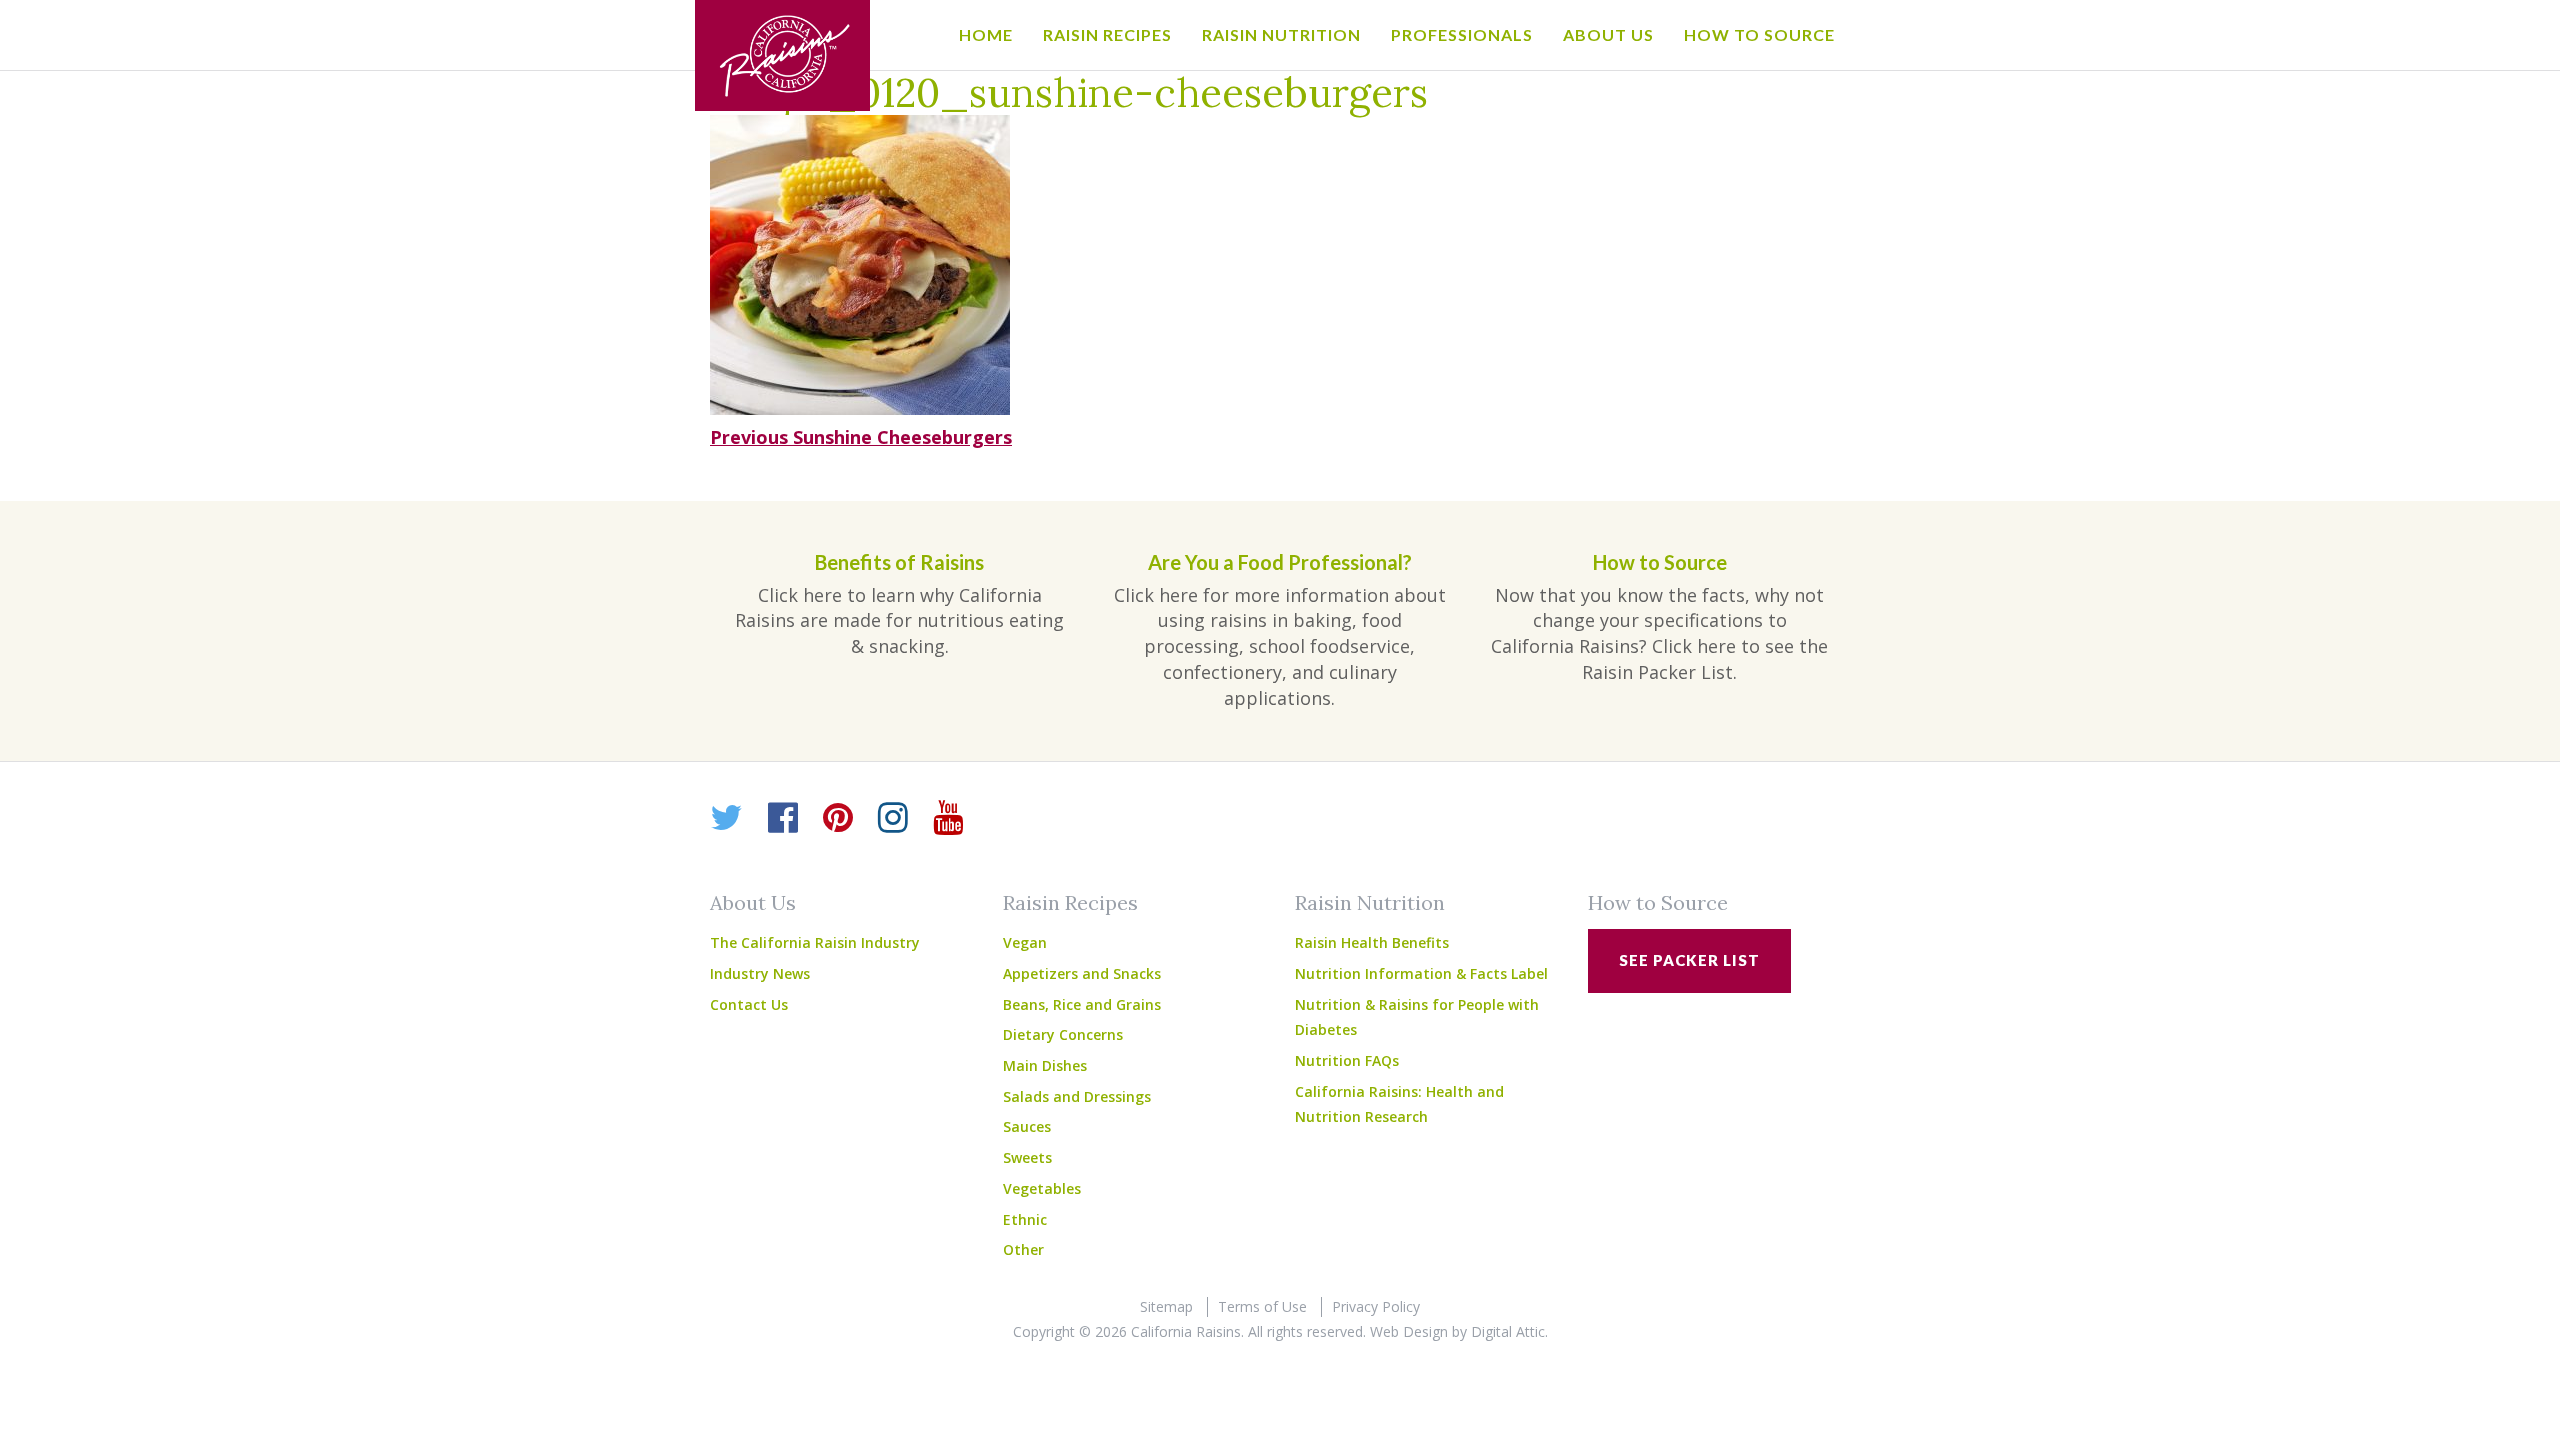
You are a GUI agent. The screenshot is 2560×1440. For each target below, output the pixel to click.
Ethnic (1025, 1219)
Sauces (1027, 1126)
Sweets (1027, 1157)
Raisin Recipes (1107, 34)
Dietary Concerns (1063, 1034)
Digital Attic (1508, 1331)
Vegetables (1042, 1188)
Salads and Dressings (1077, 1096)
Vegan (1025, 942)
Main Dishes (1045, 1065)
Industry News (760, 973)
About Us (1608, 34)
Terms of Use (1262, 1306)
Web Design (1409, 1331)
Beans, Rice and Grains (1082, 1004)
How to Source (1759, 34)
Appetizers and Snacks (1082, 973)
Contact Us (749, 1004)
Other (1023, 1249)
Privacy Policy (1376, 1306)
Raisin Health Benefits (1372, 942)
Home (986, 34)
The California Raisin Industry (815, 942)
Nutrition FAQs (1347, 1060)
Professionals (1462, 34)
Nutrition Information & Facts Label (1421, 973)
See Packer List (1689, 960)
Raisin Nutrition (1281, 34)
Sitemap (1166, 1306)
